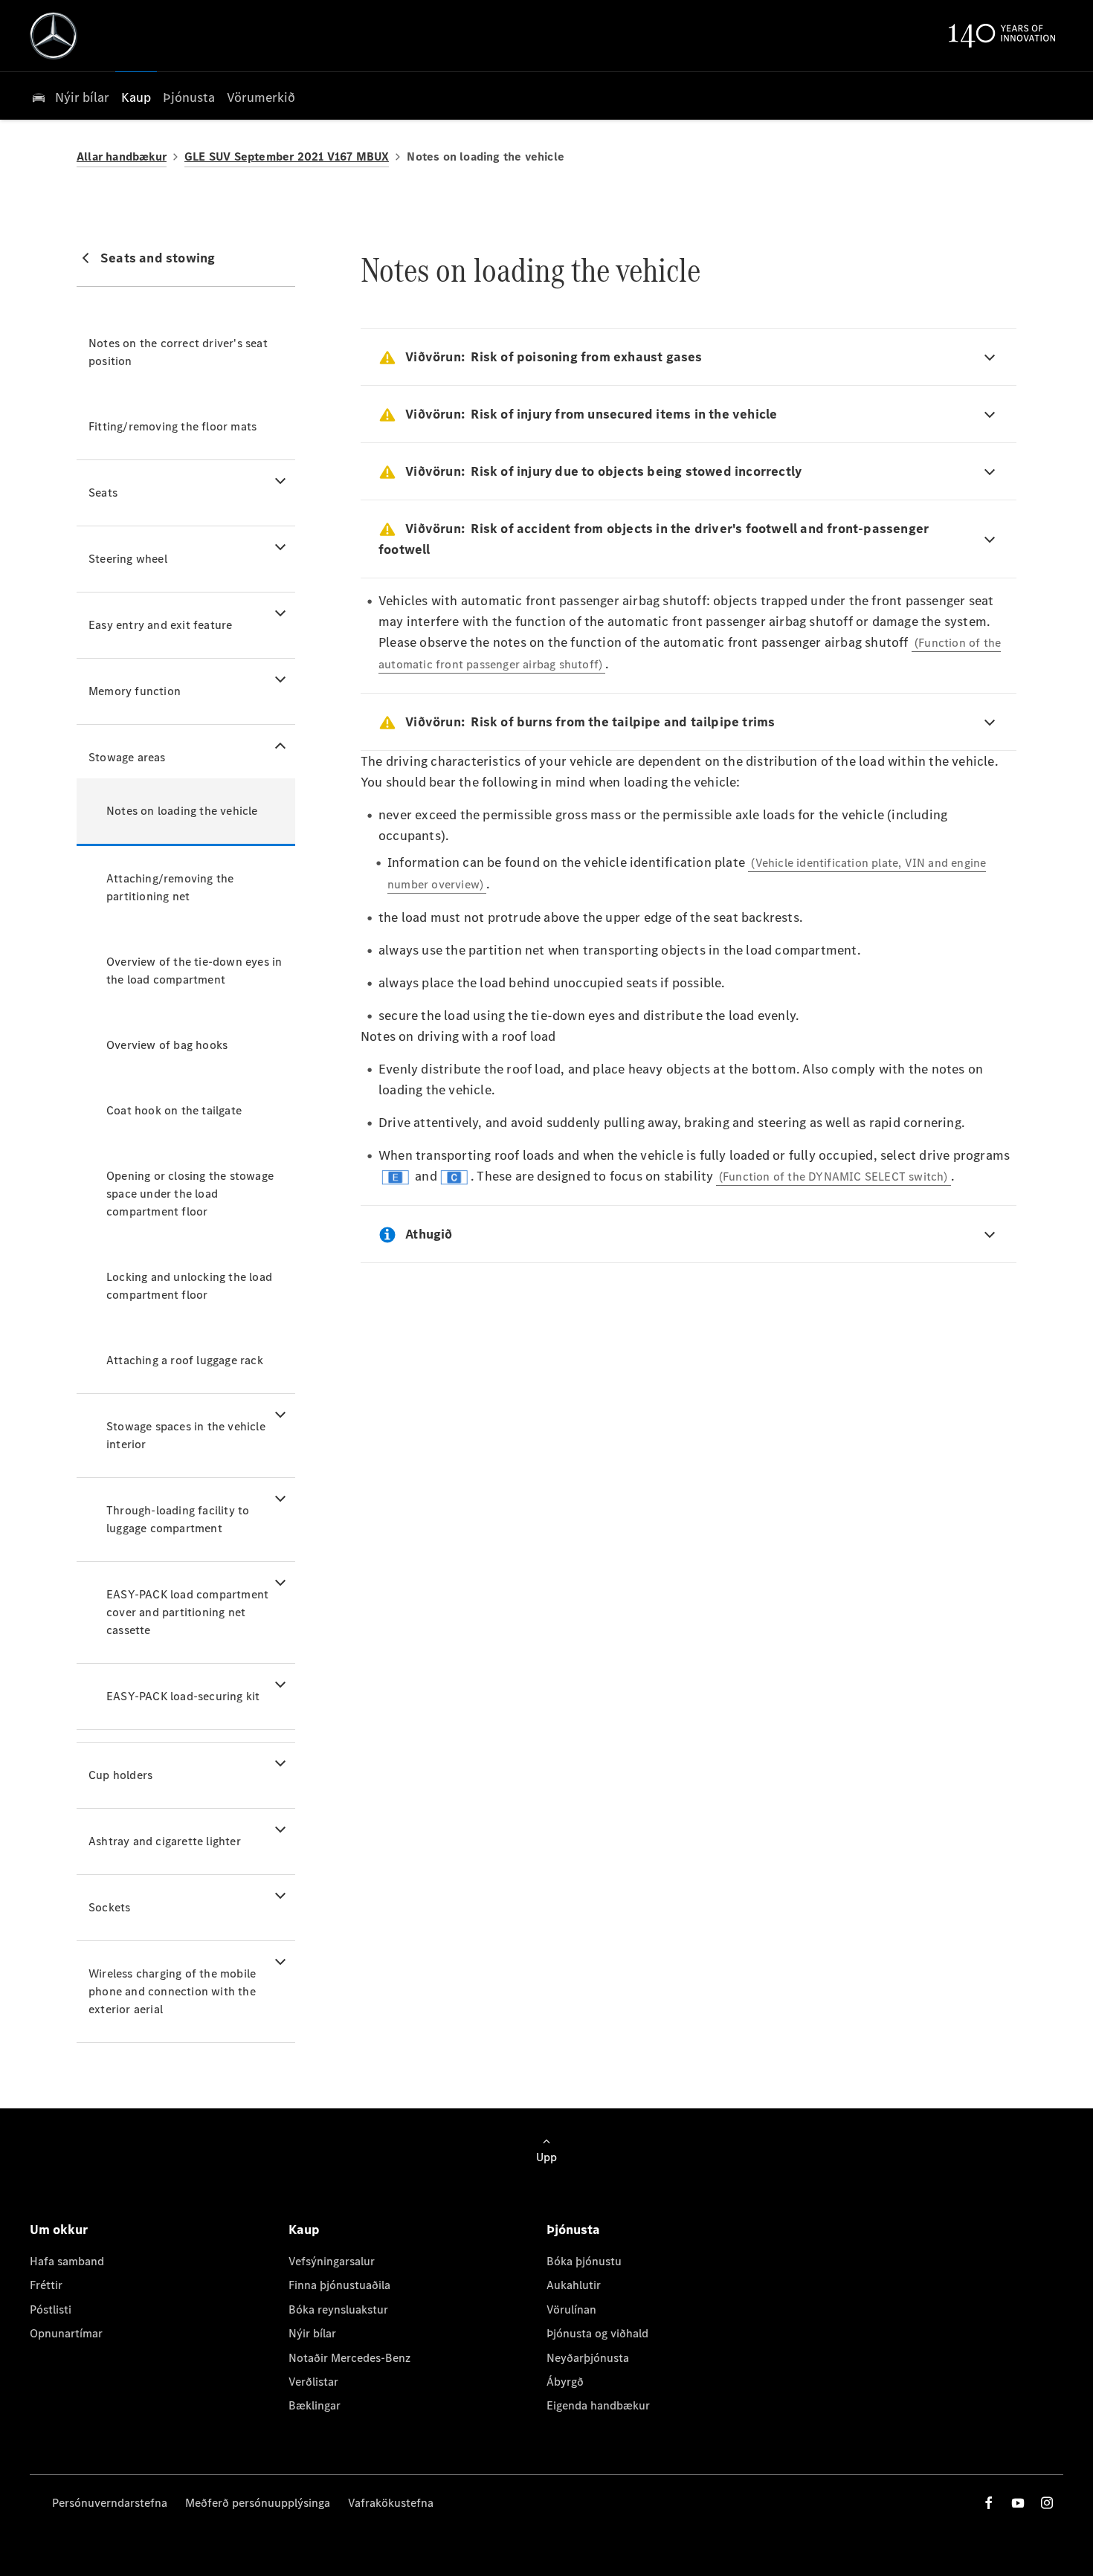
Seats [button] (103, 493)
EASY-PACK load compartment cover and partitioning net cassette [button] (187, 1612)
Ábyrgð (565, 2382)
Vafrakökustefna (391, 2503)
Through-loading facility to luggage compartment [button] (178, 1519)
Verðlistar (313, 2382)
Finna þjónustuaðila (339, 2285)
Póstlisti (51, 2309)
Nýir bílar (312, 2333)
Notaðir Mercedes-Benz (349, 2358)
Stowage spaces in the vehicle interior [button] (186, 1435)
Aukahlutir (574, 2285)
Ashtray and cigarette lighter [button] (165, 1841)
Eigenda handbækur (598, 2405)
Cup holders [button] (120, 1775)
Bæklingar (315, 2405)
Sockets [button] (109, 1907)
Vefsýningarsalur (332, 2261)
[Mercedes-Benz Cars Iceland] (54, 36)
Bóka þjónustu (584, 2261)
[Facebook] (989, 2503)
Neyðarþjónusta (588, 2358)
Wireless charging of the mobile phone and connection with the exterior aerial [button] (172, 1991)
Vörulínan (571, 2309)
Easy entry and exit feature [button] (160, 625)
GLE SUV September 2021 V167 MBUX (287, 156)
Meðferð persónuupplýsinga (258, 2503)
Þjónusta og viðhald (597, 2333)
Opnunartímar (66, 2333)
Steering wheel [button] (128, 559)
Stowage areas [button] (127, 757)
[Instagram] (1047, 2503)
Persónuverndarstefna (110, 2503)
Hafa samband (67, 2261)
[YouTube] (1018, 2503)
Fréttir (46, 2285)
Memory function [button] (135, 691)
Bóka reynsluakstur (338, 2309)
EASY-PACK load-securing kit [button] (183, 1696)
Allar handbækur (122, 156)
